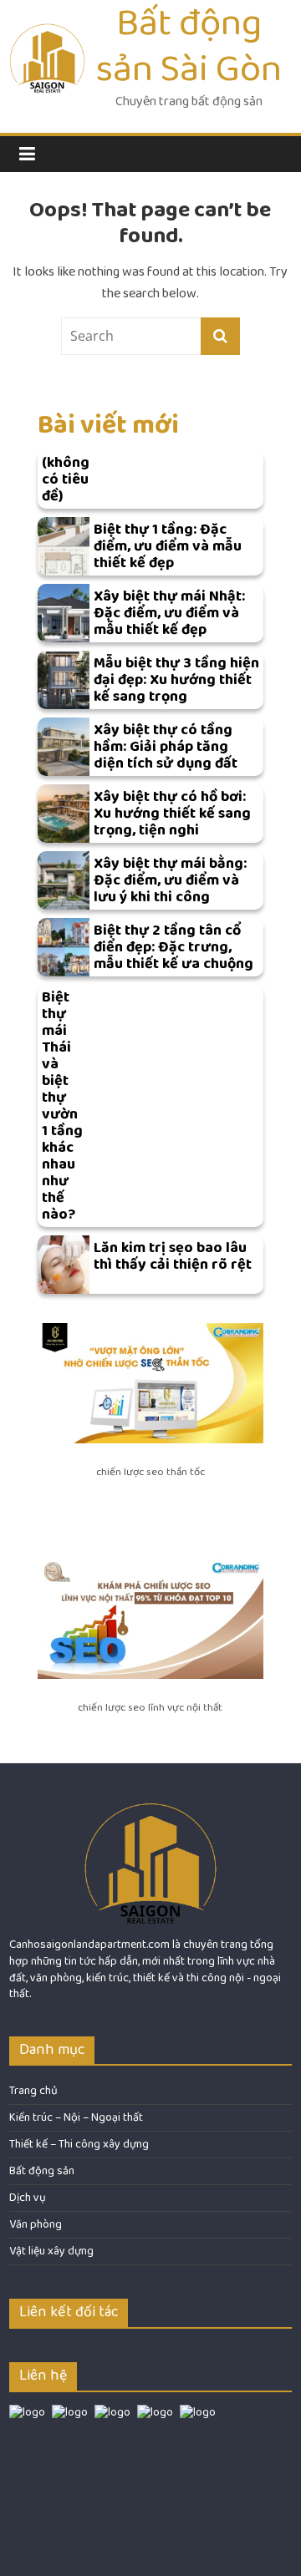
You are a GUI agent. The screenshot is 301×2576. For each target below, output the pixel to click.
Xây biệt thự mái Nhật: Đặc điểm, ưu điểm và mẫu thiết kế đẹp (169, 613)
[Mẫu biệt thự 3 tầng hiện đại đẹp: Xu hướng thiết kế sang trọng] (64, 680)
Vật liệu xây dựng (51, 2251)
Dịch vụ (28, 2198)
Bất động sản (42, 2171)
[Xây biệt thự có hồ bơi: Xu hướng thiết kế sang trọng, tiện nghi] (64, 814)
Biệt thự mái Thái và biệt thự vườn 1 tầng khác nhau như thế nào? (62, 1106)
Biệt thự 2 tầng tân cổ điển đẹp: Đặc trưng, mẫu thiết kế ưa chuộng (173, 947)
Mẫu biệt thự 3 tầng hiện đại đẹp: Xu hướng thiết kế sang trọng (176, 680)
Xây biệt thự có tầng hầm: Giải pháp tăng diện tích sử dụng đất (166, 747)
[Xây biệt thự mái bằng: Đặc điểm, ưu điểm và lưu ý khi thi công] (64, 880)
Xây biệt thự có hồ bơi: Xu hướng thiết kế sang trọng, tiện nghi (172, 814)
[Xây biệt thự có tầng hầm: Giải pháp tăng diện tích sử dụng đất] (64, 747)
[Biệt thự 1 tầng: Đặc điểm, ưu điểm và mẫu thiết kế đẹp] (64, 546)
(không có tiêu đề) (66, 479)
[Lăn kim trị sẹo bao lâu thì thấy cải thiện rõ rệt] (64, 1265)
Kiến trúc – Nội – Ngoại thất (76, 2117)
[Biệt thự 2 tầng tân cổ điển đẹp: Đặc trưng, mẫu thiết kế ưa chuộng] (64, 947)
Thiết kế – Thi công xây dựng (79, 2144)
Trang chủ (33, 2091)
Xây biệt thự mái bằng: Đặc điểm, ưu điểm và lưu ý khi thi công (170, 880)
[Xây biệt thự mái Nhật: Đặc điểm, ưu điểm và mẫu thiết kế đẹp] (64, 613)
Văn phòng (36, 2224)
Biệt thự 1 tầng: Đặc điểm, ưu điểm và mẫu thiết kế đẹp (168, 546)
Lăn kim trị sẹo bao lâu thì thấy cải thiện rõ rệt (173, 1256)
